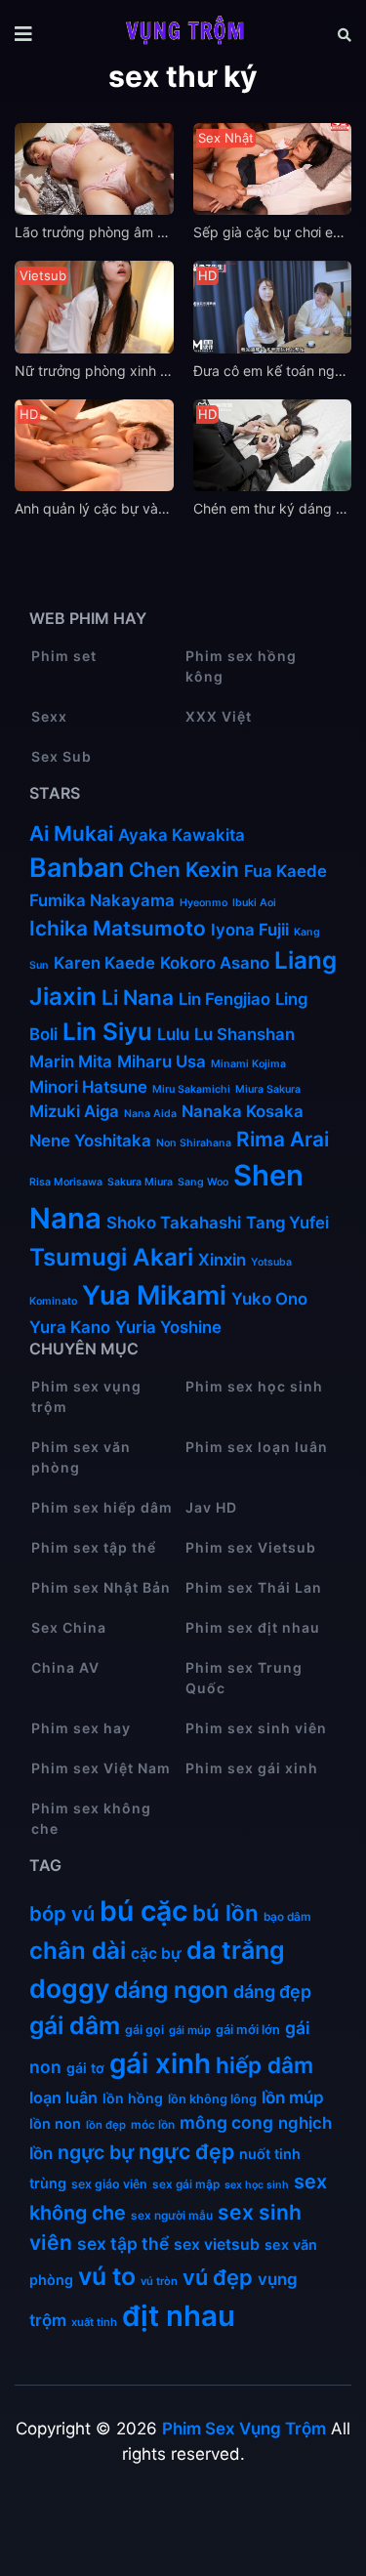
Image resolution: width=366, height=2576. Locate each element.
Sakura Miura (140, 1182)
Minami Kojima (248, 1064)
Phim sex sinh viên (256, 1728)
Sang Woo (203, 1182)
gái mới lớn (248, 2030)
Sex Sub (61, 756)
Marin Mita (71, 1061)
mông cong (226, 2122)
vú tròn (159, 2281)
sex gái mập (186, 2184)
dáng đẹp (272, 1992)
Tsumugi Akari (111, 1257)
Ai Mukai (71, 833)
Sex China (69, 1627)
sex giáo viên (109, 2184)
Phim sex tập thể (94, 1547)
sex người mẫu (172, 2215)
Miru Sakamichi (191, 1089)
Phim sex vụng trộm (86, 1396)
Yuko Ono (271, 1299)
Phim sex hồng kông (241, 666)
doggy (69, 1988)
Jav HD (211, 1507)
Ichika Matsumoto (118, 928)
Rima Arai (283, 1139)
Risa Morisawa (66, 1182)
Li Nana (138, 997)
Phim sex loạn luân (257, 1447)
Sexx (49, 716)
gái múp (190, 2030)
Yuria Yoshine (168, 1327)
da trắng (236, 1950)
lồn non (55, 2123)
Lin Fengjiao (224, 999)
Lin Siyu (107, 1032)
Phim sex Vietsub (251, 1547)
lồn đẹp (106, 2125)
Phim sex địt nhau (253, 1627)
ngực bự (96, 2152)
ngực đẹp (186, 2151)
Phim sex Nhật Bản (101, 1587)
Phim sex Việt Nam (101, 1768)
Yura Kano (70, 1327)
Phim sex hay (81, 1728)
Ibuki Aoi (254, 903)
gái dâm (75, 2025)
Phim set (64, 656)
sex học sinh (257, 2185)
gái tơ (85, 2068)
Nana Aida (150, 1114)
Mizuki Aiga (74, 1111)
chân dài (78, 1951)
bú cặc (143, 1911)
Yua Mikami (154, 1295)
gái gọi (144, 2030)
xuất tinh (94, 2322)
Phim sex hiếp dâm (102, 1507)
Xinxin (222, 1260)
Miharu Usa (162, 1061)
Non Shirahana (194, 1143)
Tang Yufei (287, 1223)
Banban (77, 868)
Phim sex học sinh (254, 1386)
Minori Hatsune (88, 1087)
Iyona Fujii (250, 930)
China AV (65, 1667)
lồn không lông (212, 2099)
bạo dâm (287, 1916)
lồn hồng (133, 2098)
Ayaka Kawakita (182, 835)
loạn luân (63, 2098)
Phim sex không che (91, 1818)
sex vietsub (217, 2244)
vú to (107, 2276)
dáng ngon (171, 1990)
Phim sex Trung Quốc (244, 1678)
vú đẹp (218, 2277)
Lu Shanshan (244, 1034)
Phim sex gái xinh (252, 1768)
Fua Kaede (285, 871)
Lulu (173, 1034)
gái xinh (160, 2063)
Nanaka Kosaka (243, 1111)
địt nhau (179, 2316)
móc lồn (153, 2124)
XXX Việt (219, 716)
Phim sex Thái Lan (254, 1587)
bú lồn (225, 1912)
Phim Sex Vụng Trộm (244, 2429)
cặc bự (156, 1953)
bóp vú (62, 1913)
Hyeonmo (203, 903)
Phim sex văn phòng (81, 1457)
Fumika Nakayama (102, 900)
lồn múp (293, 2097)
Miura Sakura (268, 1089)
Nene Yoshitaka (90, 1141)
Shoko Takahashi (174, 1223)
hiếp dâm (264, 2065)
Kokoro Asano (215, 963)
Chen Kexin (184, 870)
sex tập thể (123, 2244)
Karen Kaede (104, 963)
